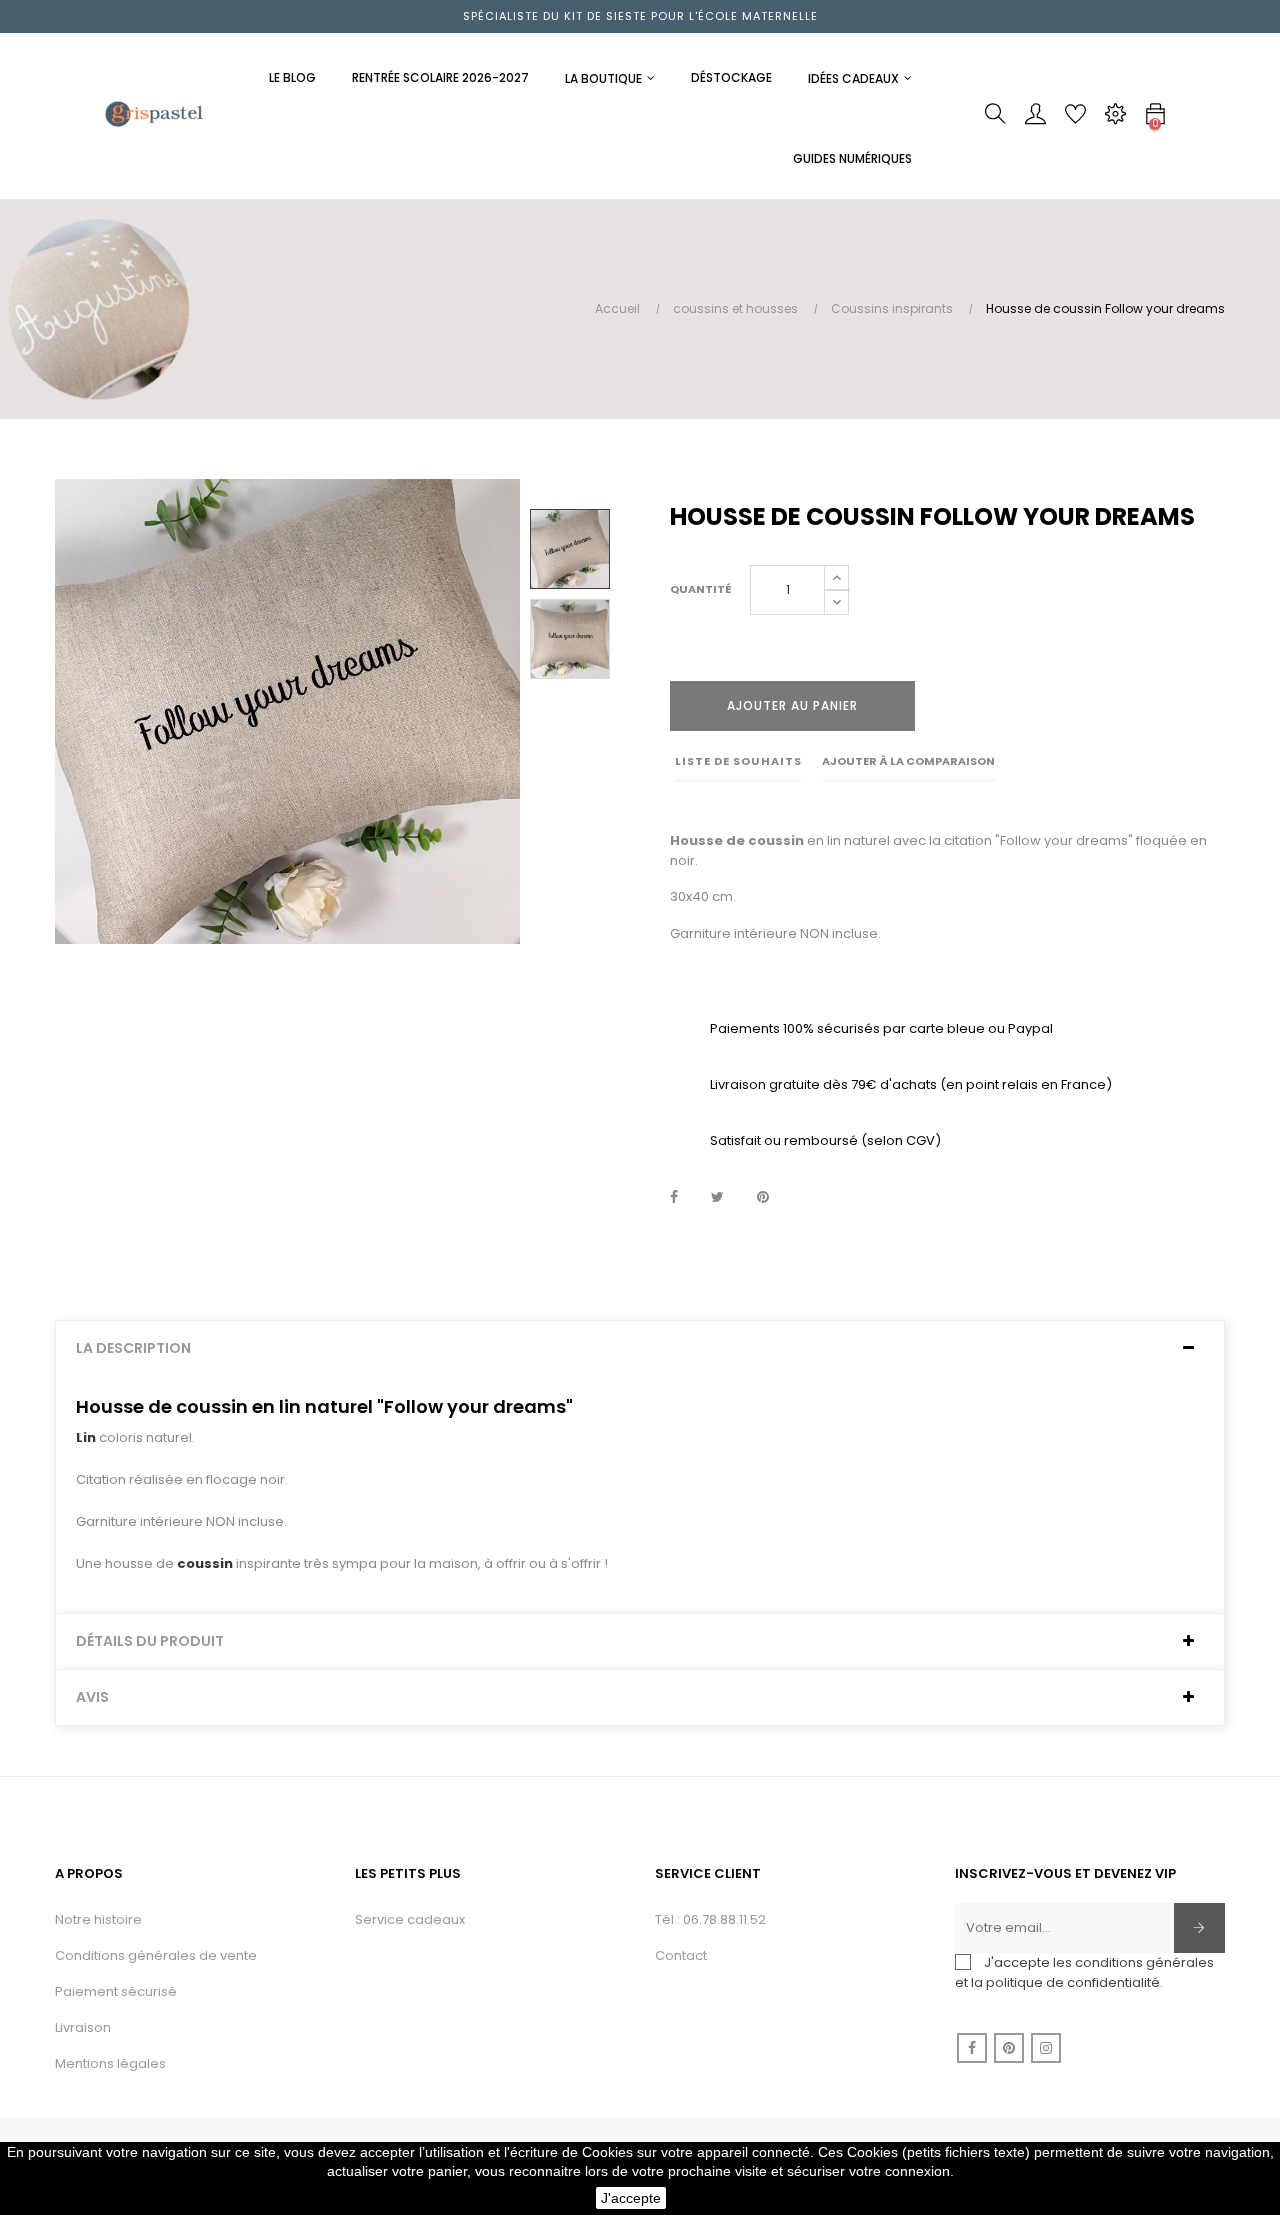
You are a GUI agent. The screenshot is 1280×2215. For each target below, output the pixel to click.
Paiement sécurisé (116, 1991)
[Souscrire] (1199, 1928)
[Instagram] (1046, 2048)
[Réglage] (1115, 119)
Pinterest (763, 1198)
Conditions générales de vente (156, 1955)
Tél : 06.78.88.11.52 (710, 1919)
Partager (674, 1198)
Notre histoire (98, 1919)
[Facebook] (972, 2048)
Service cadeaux (410, 1919)
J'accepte (631, 2198)
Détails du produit (150, 1641)
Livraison (83, 2027)
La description (133, 1348)
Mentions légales (110, 2063)
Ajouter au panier (792, 705)
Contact (681, 1955)
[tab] (640, 1348)
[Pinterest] (1009, 2048)
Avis (92, 1697)
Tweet (717, 1198)
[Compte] (1035, 119)
